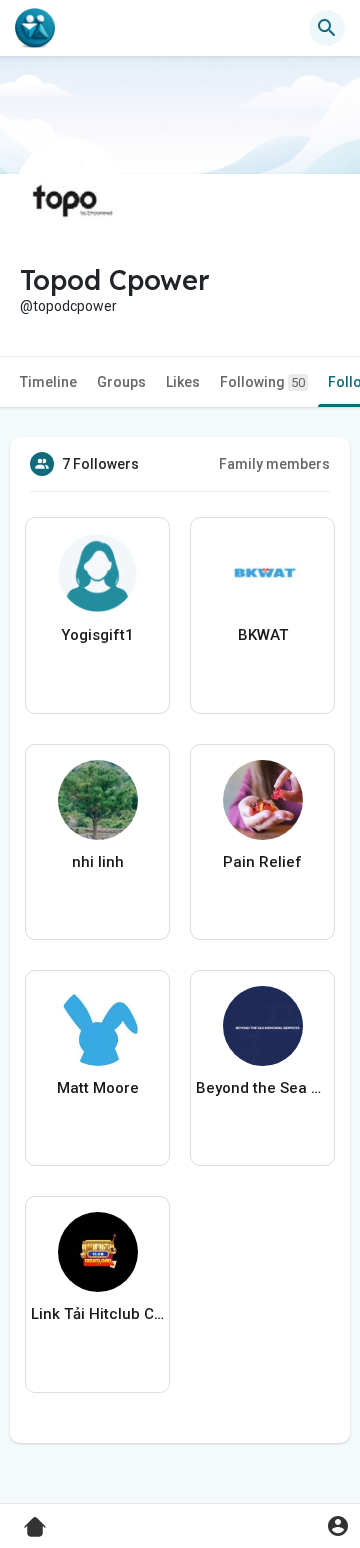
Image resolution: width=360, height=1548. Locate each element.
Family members (274, 464)
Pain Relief (262, 862)
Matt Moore (98, 1088)
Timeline (48, 382)
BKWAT (263, 635)
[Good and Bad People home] (35, 28)
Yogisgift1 (97, 635)
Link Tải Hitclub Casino (97, 1314)
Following (262, 382)
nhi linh (98, 862)
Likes (183, 382)
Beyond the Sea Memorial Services (262, 1088)
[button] (337, 1525)
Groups (121, 382)
